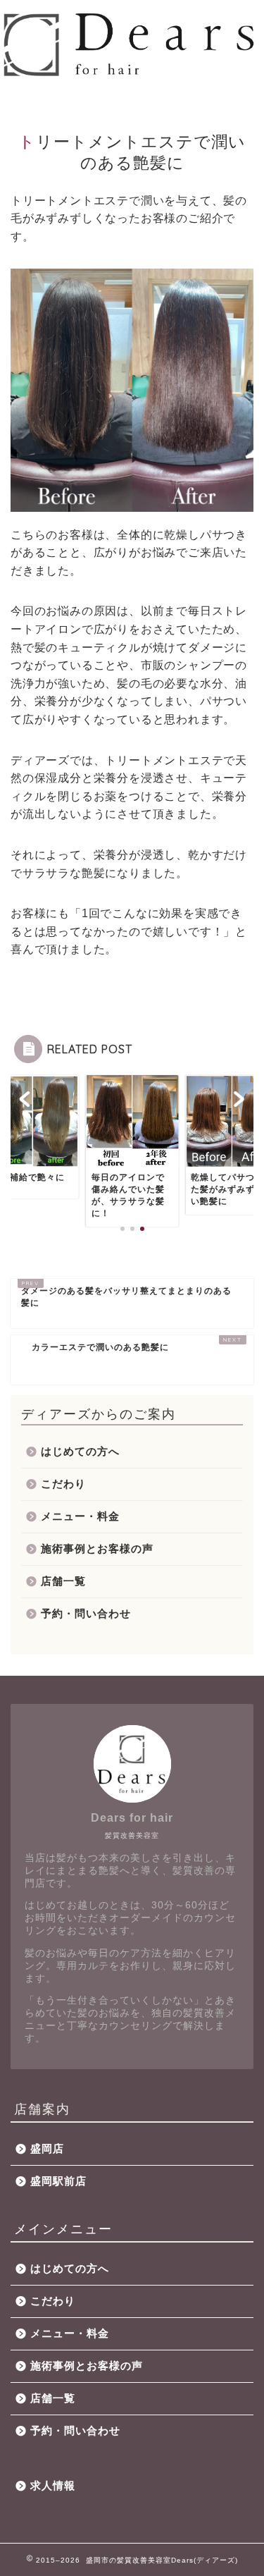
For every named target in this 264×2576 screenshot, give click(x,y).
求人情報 (53, 2485)
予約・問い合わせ (86, 1613)
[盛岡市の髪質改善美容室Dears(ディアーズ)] (132, 73)
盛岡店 (47, 2148)
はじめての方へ (80, 1451)
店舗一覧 (63, 1581)
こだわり (63, 1484)
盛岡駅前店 (58, 2181)
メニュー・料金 (80, 1516)
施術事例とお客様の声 (97, 1548)
